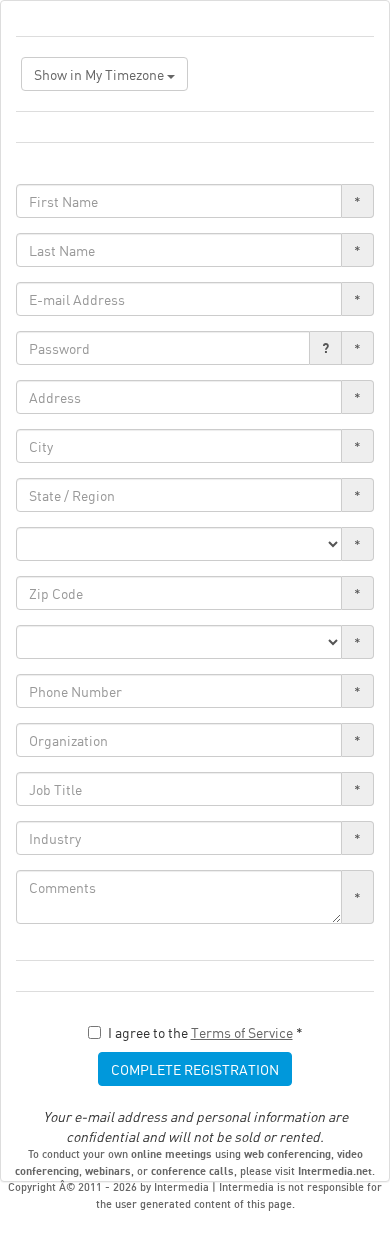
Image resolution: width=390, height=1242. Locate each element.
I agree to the (205, 1032)
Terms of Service (242, 1032)
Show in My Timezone (100, 74)
